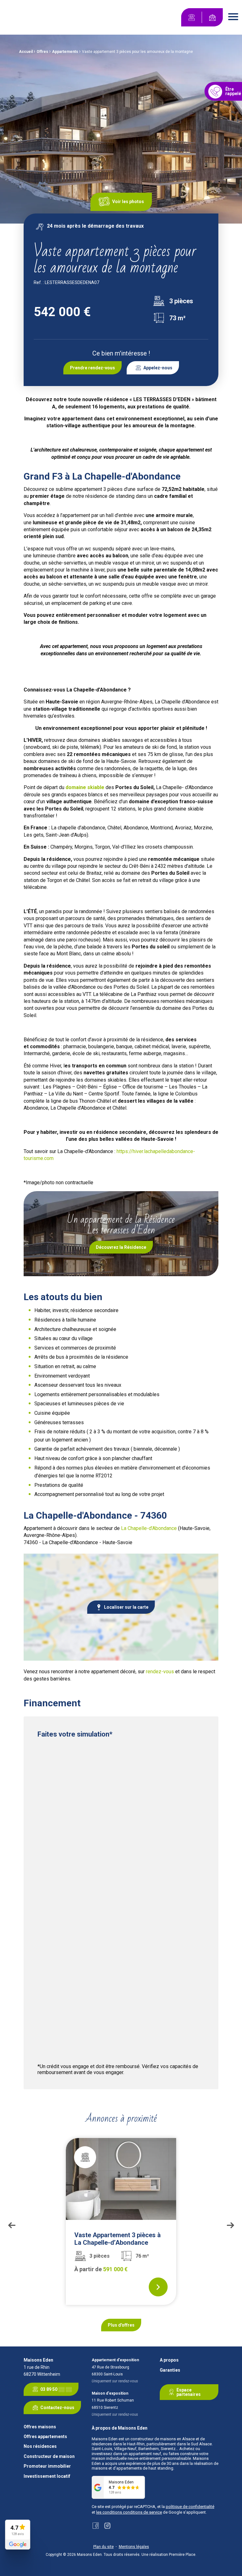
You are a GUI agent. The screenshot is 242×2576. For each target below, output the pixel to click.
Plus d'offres (121, 2325)
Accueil (26, 52)
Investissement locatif (47, 2476)
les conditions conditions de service (129, 2512)
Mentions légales (134, 2547)
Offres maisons (40, 2427)
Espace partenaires (189, 2392)
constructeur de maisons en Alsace (163, 2439)
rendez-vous (160, 1672)
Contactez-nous (57, 2408)
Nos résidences (40, 2446)
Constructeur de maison (49, 2457)
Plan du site (104, 2547)
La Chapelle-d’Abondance (149, 1528)
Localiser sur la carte (126, 1607)
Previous (12, 2225)
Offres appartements (45, 2437)
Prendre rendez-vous (92, 368)
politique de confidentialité (190, 2507)
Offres (42, 52)
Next (230, 2225)
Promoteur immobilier (47, 2466)
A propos (169, 2360)
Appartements (65, 52)
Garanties (170, 2370)
